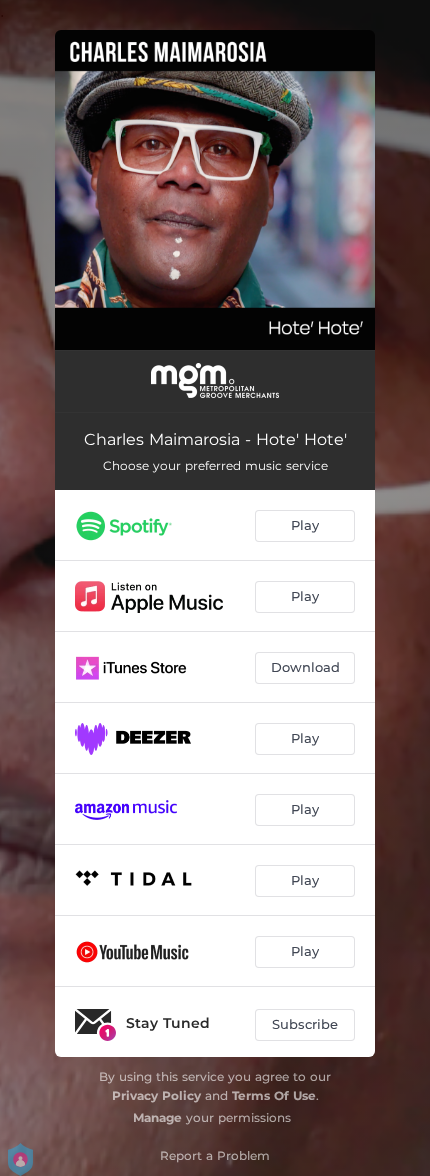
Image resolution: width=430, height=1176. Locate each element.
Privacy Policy (156, 1095)
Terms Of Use (274, 1095)
